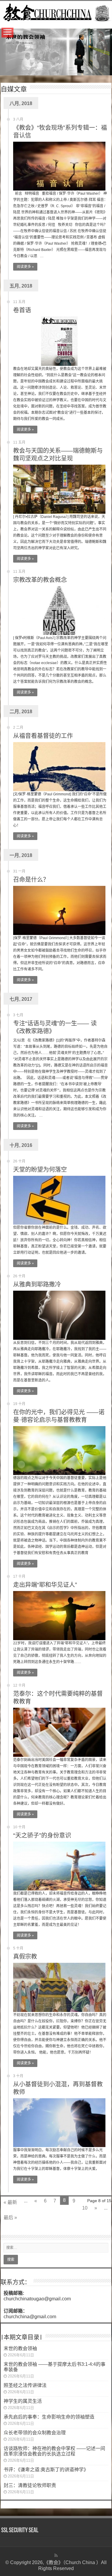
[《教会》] (56, 12)
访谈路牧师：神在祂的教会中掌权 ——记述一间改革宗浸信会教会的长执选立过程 (54, 2451)
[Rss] (56, 2555)
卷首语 (22, 310)
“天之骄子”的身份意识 (42, 1835)
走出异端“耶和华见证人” (45, 1585)
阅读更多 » (25, 267)
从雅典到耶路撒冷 (37, 1284)
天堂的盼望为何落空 (40, 1170)
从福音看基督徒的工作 (43, 736)
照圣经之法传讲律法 (25, 2385)
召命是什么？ (31, 880)
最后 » (10, 2217)
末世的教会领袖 (20, 2348)
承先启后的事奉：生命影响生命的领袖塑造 (49, 2417)
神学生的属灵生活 (23, 2401)
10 (85, 2208)
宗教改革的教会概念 (40, 580)
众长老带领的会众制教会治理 (35, 2433)
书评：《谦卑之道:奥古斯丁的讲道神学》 (46, 2470)
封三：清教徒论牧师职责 (30, 2485)
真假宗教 (25, 1957)
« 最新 (10, 2202)
